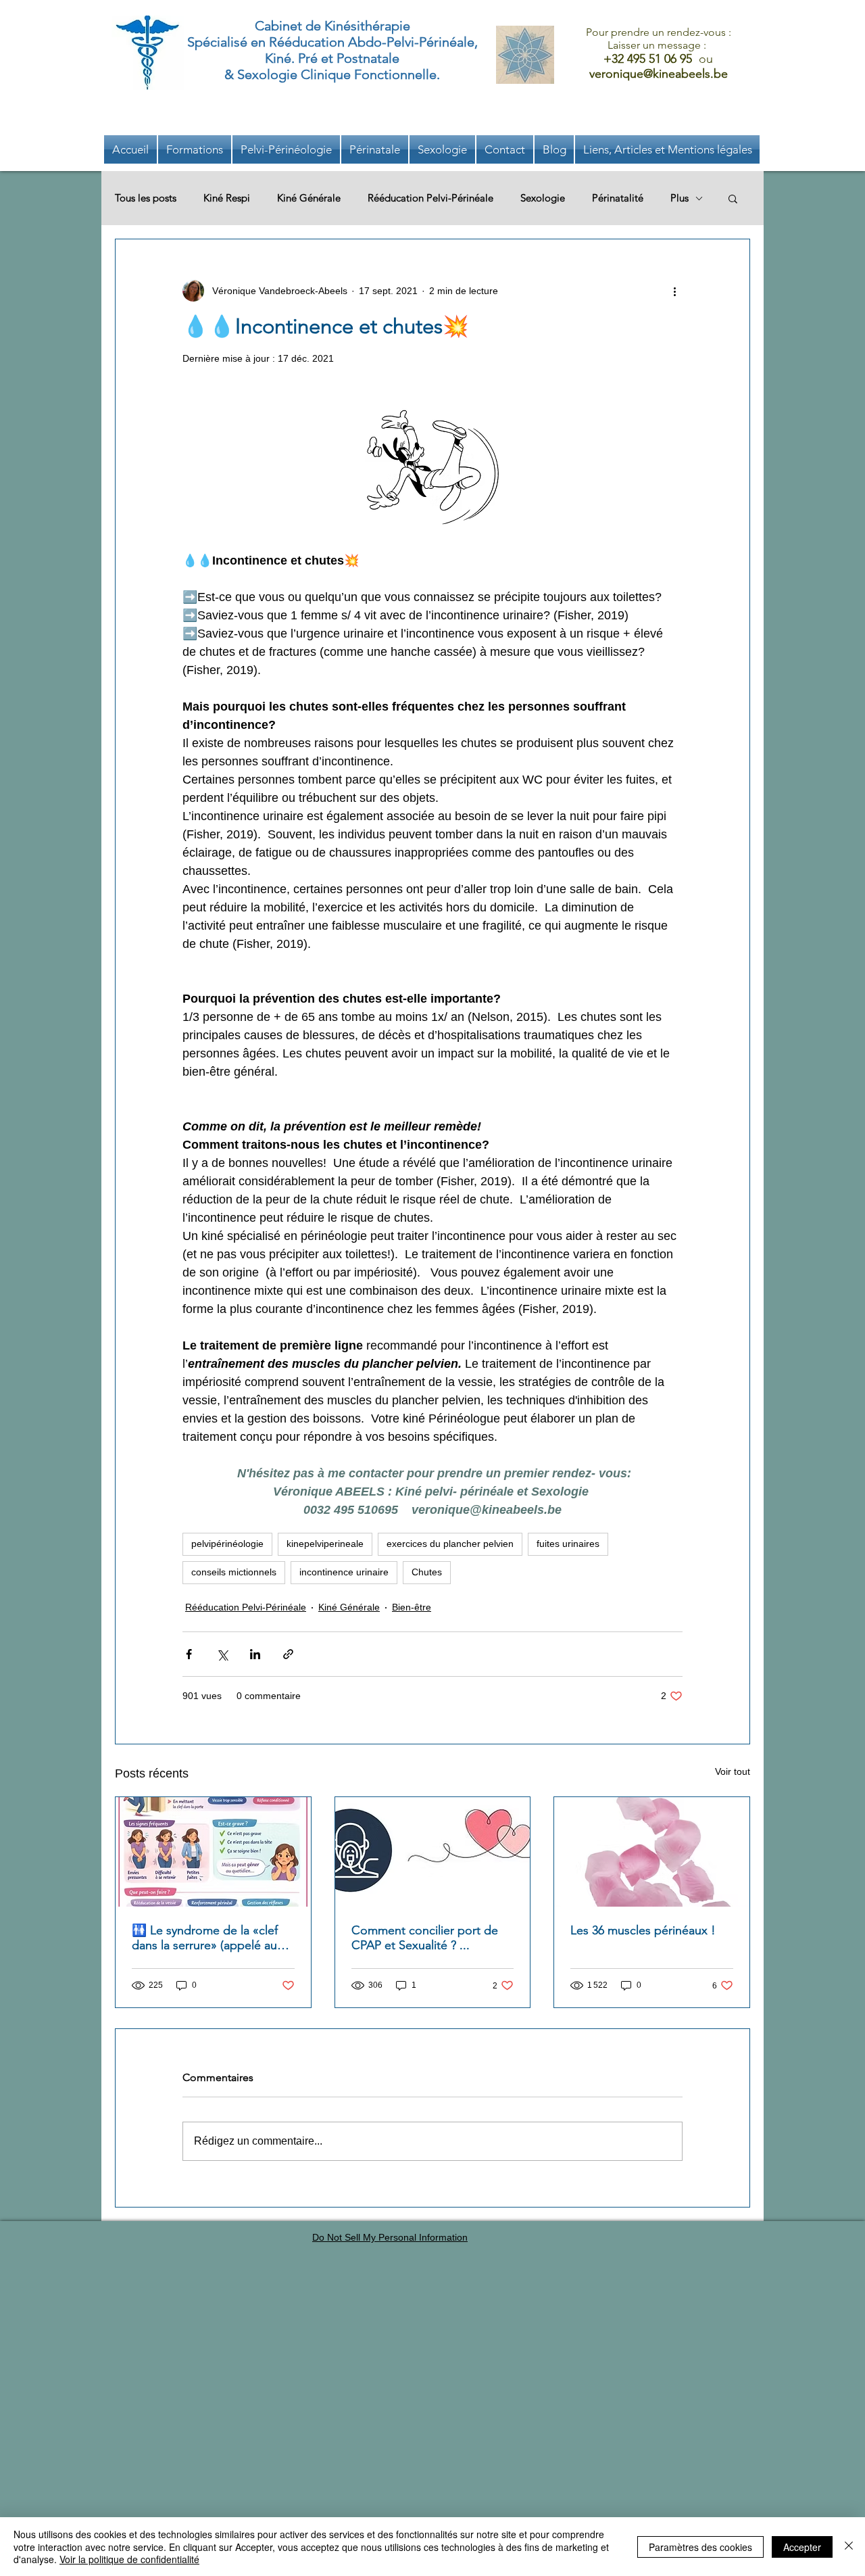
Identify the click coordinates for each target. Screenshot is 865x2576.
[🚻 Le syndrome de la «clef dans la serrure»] (213, 1852)
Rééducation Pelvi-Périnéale (430, 198)
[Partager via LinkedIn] (255, 1654)
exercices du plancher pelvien (450, 1544)
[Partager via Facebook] (189, 1654)
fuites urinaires (568, 1544)
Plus (679, 198)
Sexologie (543, 198)
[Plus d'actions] (674, 291)
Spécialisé (217, 42)
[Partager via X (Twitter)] (222, 1654)
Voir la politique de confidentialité (129, 2559)
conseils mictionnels (234, 1572)
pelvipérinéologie (227, 1544)
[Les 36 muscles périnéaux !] (652, 1852)
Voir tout (733, 1771)
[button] (667, 149)
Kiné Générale (309, 198)
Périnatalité (618, 198)
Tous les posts (146, 198)
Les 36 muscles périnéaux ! (643, 1930)
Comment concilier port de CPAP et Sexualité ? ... (425, 1938)
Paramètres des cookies (700, 2547)
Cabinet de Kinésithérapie (332, 26)
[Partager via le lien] (288, 1654)
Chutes (427, 1572)
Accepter (802, 2547)
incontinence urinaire (344, 1572)
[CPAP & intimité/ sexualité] (433, 1852)
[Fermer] (849, 2547)
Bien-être (412, 1607)
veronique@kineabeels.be (659, 74)
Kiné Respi (227, 198)
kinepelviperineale (325, 1544)
